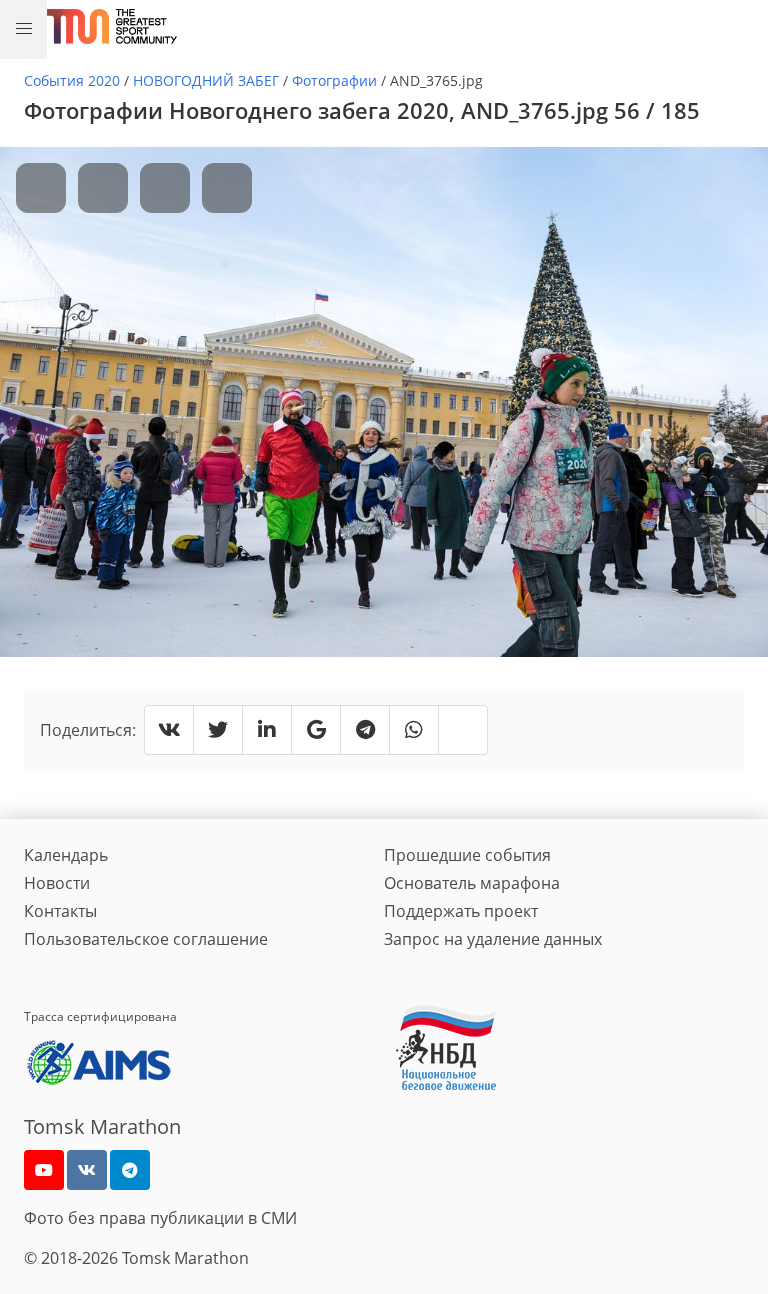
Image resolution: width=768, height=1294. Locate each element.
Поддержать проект (461, 911)
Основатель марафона (472, 883)
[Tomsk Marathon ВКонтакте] (87, 1170)
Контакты (60, 911)
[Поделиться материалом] (130, 1170)
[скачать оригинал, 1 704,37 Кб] (227, 188)
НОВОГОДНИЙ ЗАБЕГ (206, 80)
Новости (57, 883)
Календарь (66, 855)
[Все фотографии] (165, 188)
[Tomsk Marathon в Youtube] (44, 1170)
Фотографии (334, 80)
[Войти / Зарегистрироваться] (743, 26)
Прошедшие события (467, 855)
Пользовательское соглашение (146, 939)
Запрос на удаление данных (493, 939)
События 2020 (72, 80)
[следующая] (103, 188)
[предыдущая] (41, 188)
